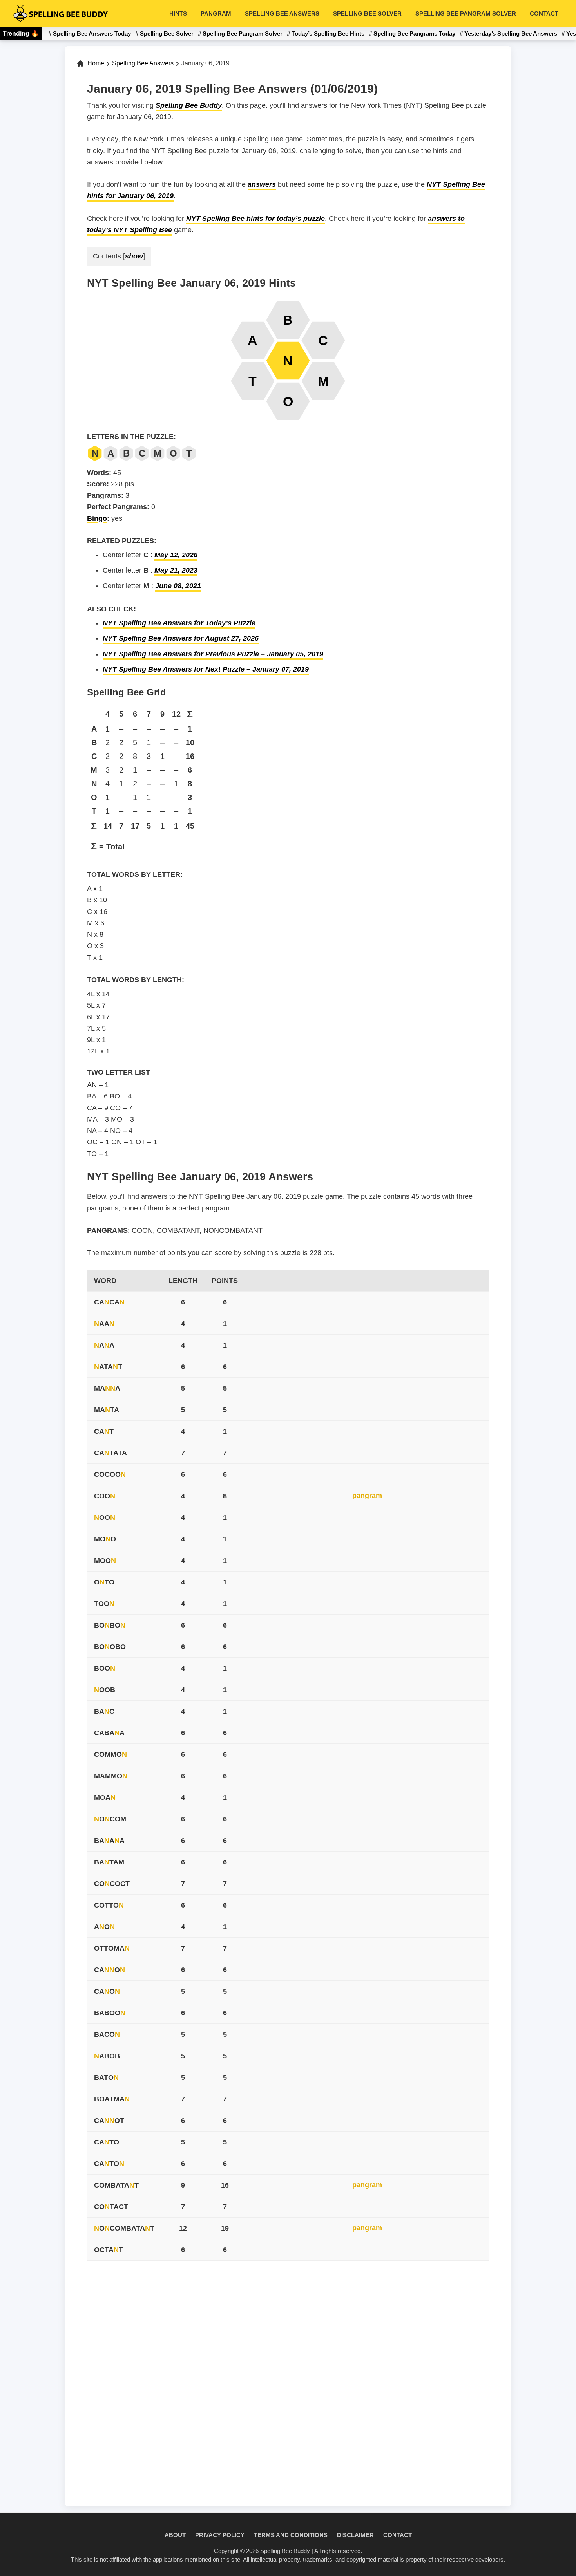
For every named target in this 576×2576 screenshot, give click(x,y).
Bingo (97, 518)
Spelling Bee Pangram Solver (243, 33)
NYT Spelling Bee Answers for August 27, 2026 (181, 638)
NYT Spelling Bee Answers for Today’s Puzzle (179, 623)
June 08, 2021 (178, 586)
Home (96, 63)
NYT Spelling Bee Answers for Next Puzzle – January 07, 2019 (206, 669)
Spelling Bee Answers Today (92, 33)
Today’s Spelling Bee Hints (328, 33)
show (134, 256)
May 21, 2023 (176, 570)
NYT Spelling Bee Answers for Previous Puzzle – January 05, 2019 (213, 654)
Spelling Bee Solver (167, 33)
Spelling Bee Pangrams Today (414, 33)
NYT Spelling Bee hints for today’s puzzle (255, 219)
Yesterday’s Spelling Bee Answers (511, 33)
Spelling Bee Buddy (189, 105)
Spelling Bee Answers (143, 63)
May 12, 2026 (176, 555)
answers (262, 184)
